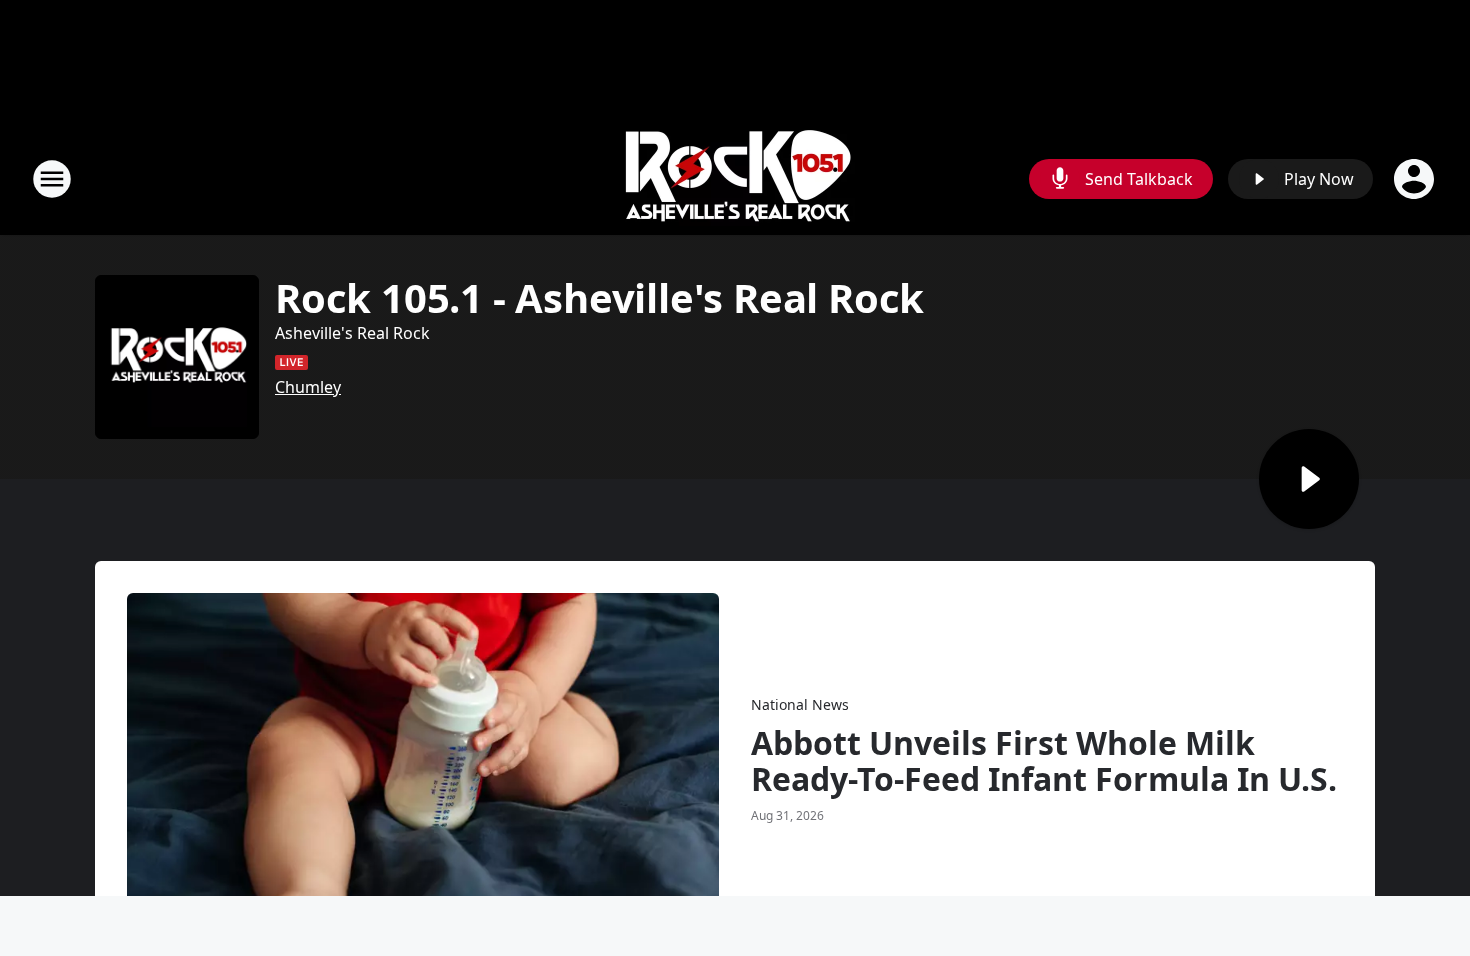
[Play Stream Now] (1309, 479)
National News (800, 704)
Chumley (308, 387)
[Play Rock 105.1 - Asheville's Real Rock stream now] (177, 357)
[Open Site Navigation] (52, 179)
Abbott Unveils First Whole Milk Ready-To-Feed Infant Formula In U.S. (1044, 761)
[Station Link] (735, 178)
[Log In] (1416, 179)
